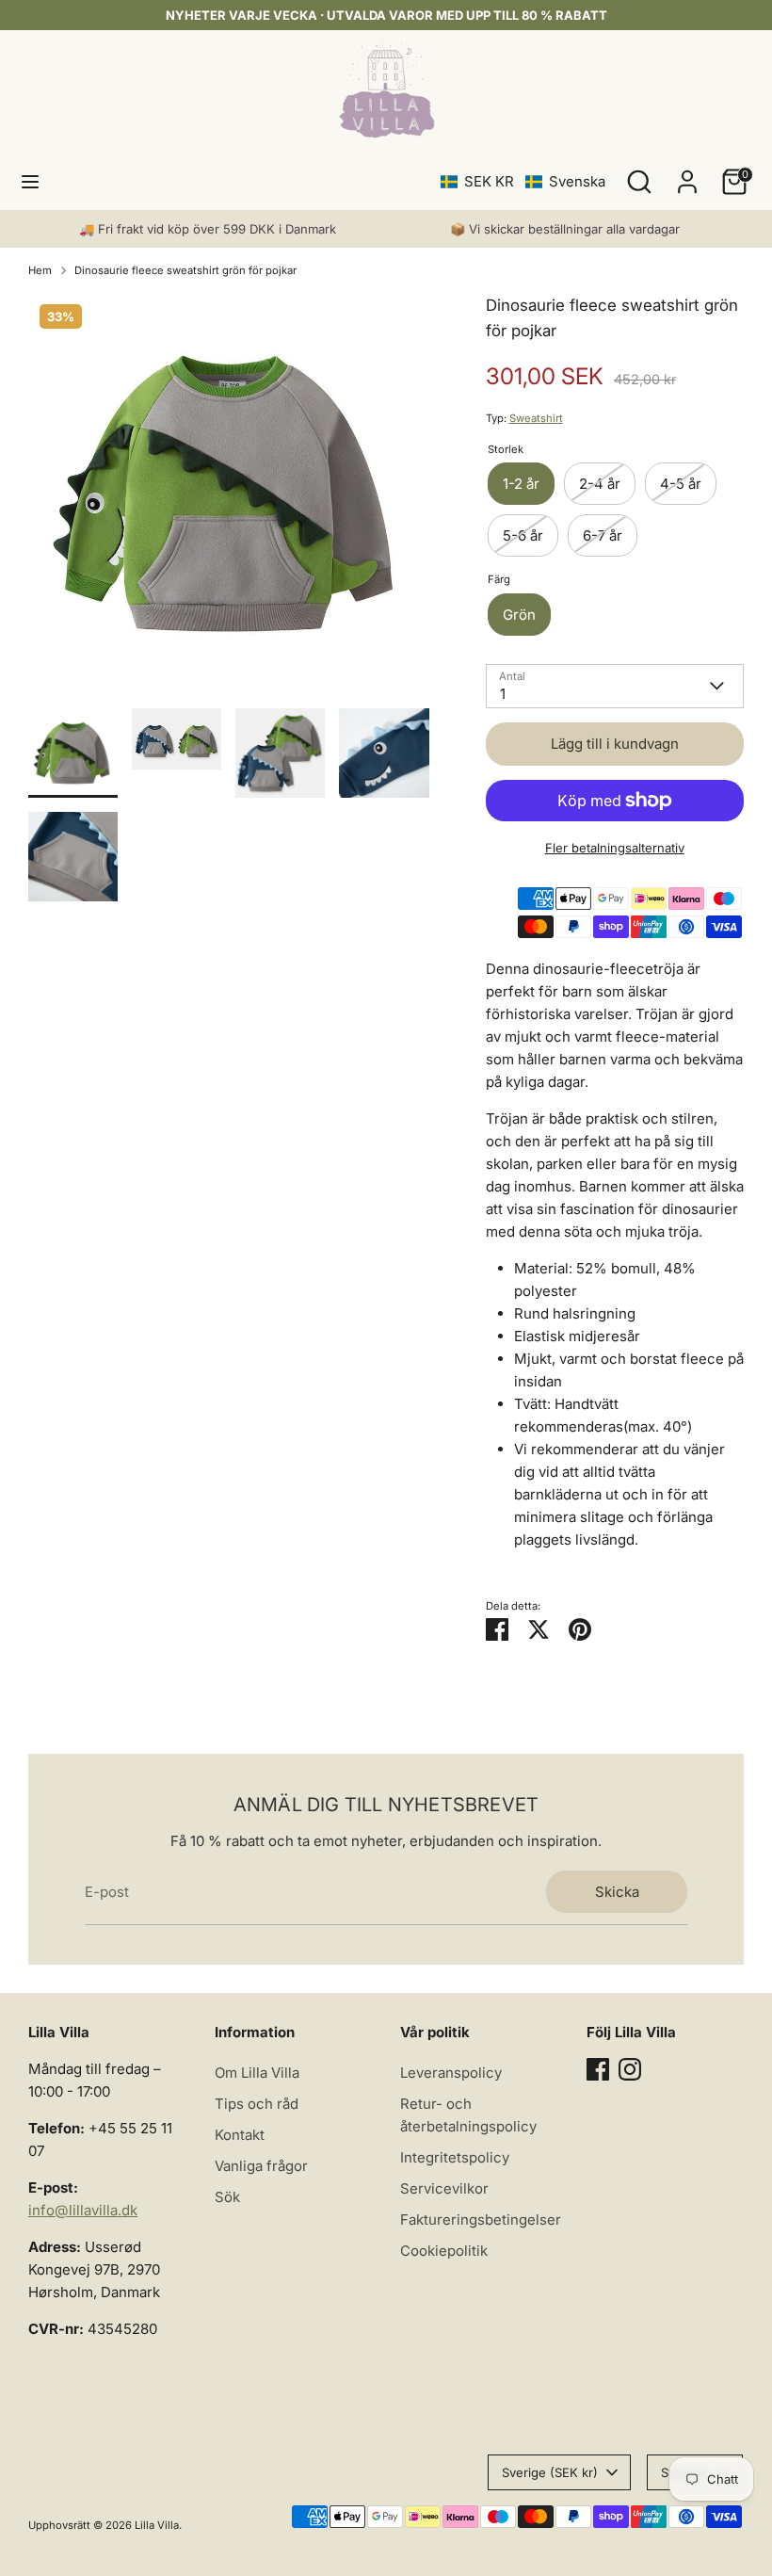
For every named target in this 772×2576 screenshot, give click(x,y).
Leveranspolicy (451, 2073)
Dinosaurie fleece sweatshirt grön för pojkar (185, 270)
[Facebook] (598, 2069)
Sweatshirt (536, 418)
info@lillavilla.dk (83, 2210)
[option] (229, 501)
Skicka (617, 1892)
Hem (40, 270)
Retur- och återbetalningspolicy (468, 2115)
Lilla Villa (157, 2525)
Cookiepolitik (444, 2251)
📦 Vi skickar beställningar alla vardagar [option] (565, 229)
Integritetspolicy (455, 2157)
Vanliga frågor (261, 2166)
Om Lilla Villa (257, 2073)
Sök (227, 2197)
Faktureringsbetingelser (481, 2220)
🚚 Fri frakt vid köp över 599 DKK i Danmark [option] (208, 229)
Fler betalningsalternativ (615, 848)
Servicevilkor (444, 2188)
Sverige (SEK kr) (550, 2472)
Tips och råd (257, 2104)
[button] (523, 181)
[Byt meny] (30, 181)
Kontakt (240, 2135)
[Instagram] (630, 2069)
